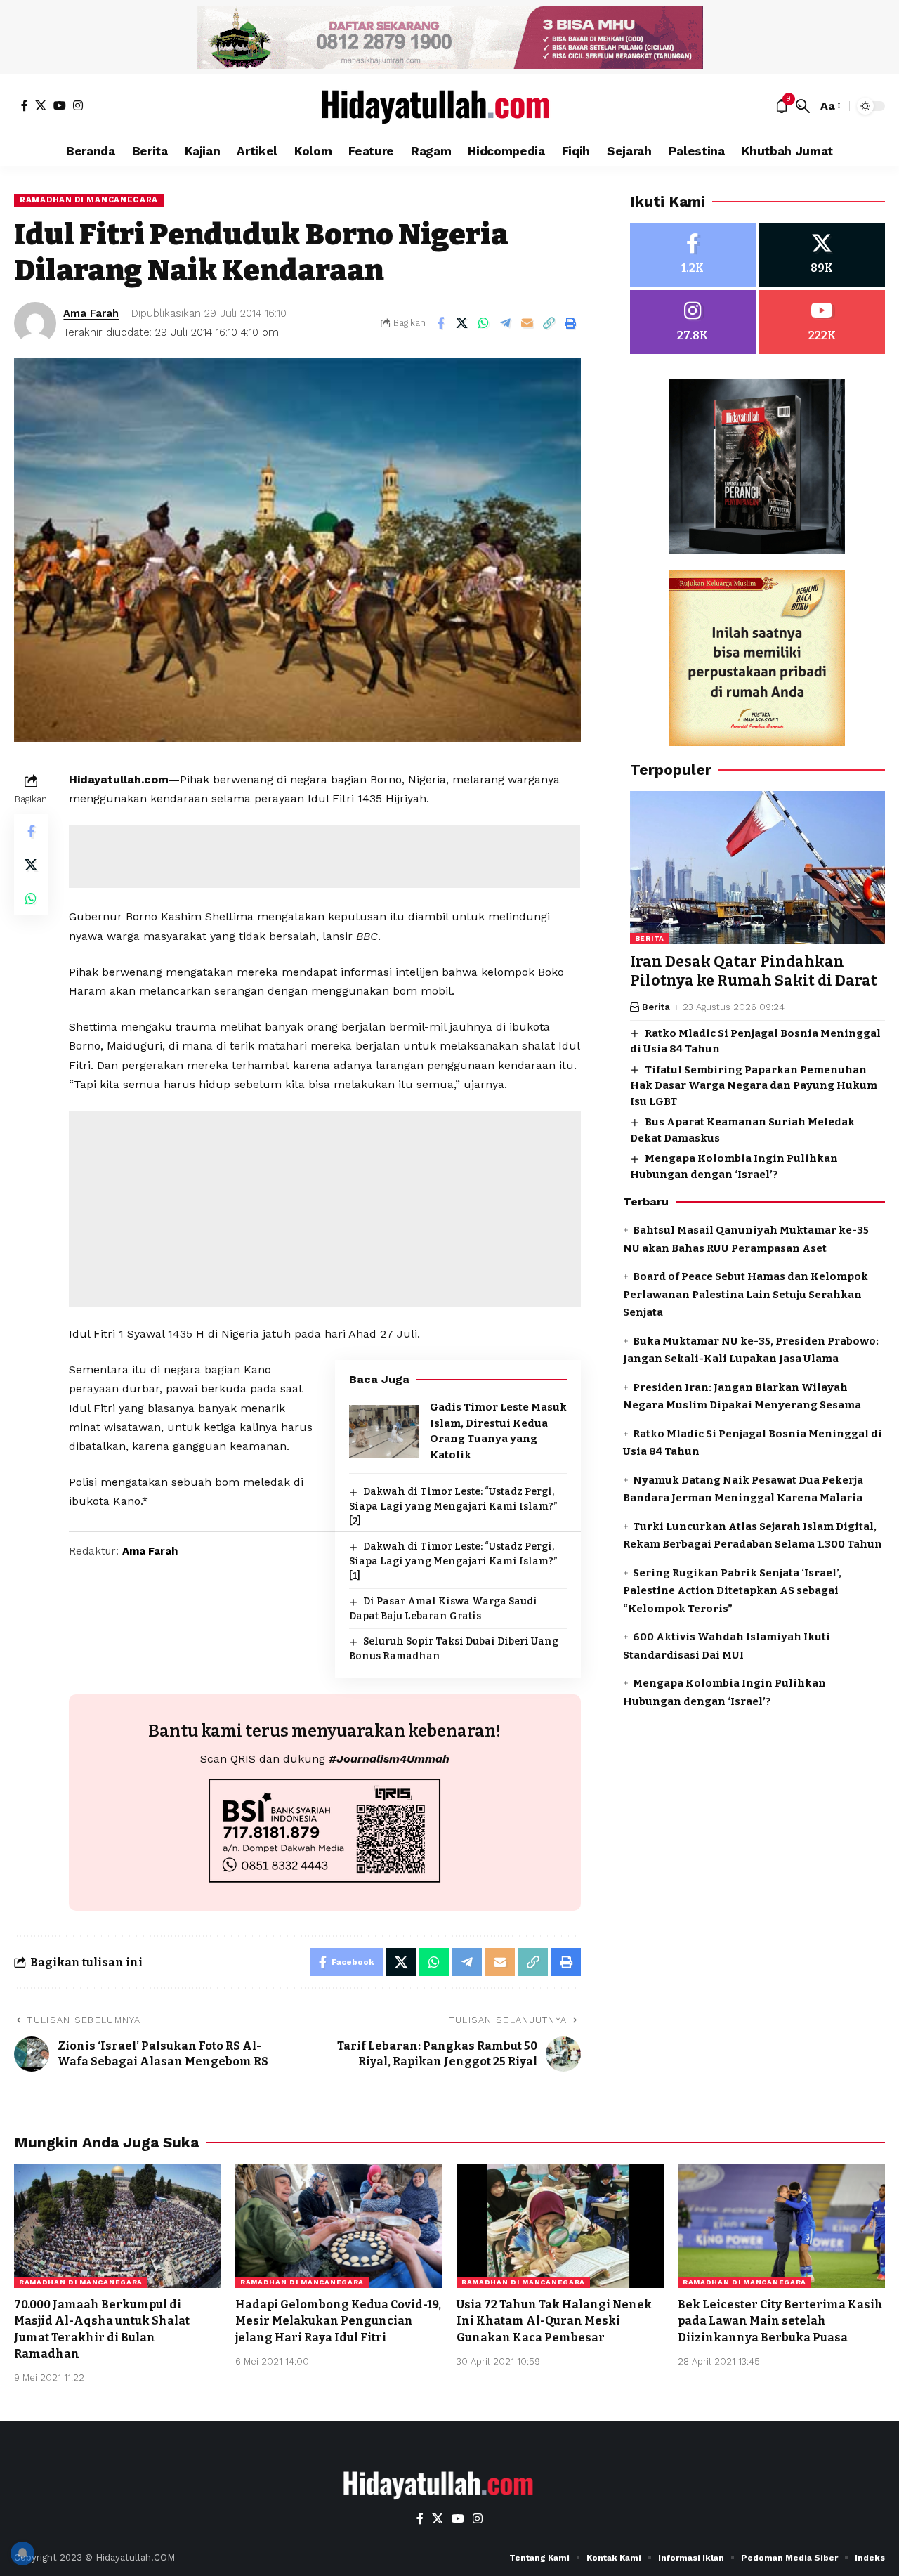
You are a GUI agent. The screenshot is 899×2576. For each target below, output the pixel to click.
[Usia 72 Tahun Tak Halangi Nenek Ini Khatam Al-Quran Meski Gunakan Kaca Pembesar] (560, 2226)
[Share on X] (462, 323)
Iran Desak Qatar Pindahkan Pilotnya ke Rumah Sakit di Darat (754, 971)
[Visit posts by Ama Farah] (35, 323)
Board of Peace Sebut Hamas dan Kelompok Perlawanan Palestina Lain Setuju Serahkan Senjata (746, 1294)
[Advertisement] (324, 856)
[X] (41, 105)
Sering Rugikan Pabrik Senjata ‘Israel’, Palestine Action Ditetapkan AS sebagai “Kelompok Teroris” (732, 1590)
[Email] (527, 323)
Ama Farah (91, 313)
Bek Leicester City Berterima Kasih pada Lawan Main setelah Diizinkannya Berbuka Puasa (780, 2321)
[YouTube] (60, 105)
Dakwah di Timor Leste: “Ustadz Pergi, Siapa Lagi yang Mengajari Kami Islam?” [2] (453, 1506)
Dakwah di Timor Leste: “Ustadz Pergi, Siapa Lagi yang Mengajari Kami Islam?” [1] (453, 1561)
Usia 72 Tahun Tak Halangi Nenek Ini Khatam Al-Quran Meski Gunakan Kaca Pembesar (554, 2321)
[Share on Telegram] (506, 323)
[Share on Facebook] (440, 323)
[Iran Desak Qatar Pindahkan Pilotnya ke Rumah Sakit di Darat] (757, 868)
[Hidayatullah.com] (449, 106)
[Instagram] (78, 105)
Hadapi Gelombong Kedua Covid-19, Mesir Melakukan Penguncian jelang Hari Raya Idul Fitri (338, 2321)
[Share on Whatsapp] (484, 323)
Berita (650, 938)
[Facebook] (25, 105)
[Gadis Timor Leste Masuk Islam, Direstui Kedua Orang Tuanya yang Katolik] (384, 1431)
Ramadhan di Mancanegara (89, 200)
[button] (803, 106)
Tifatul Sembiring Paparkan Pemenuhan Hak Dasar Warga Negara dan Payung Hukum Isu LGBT (754, 1085)
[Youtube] (822, 322)
